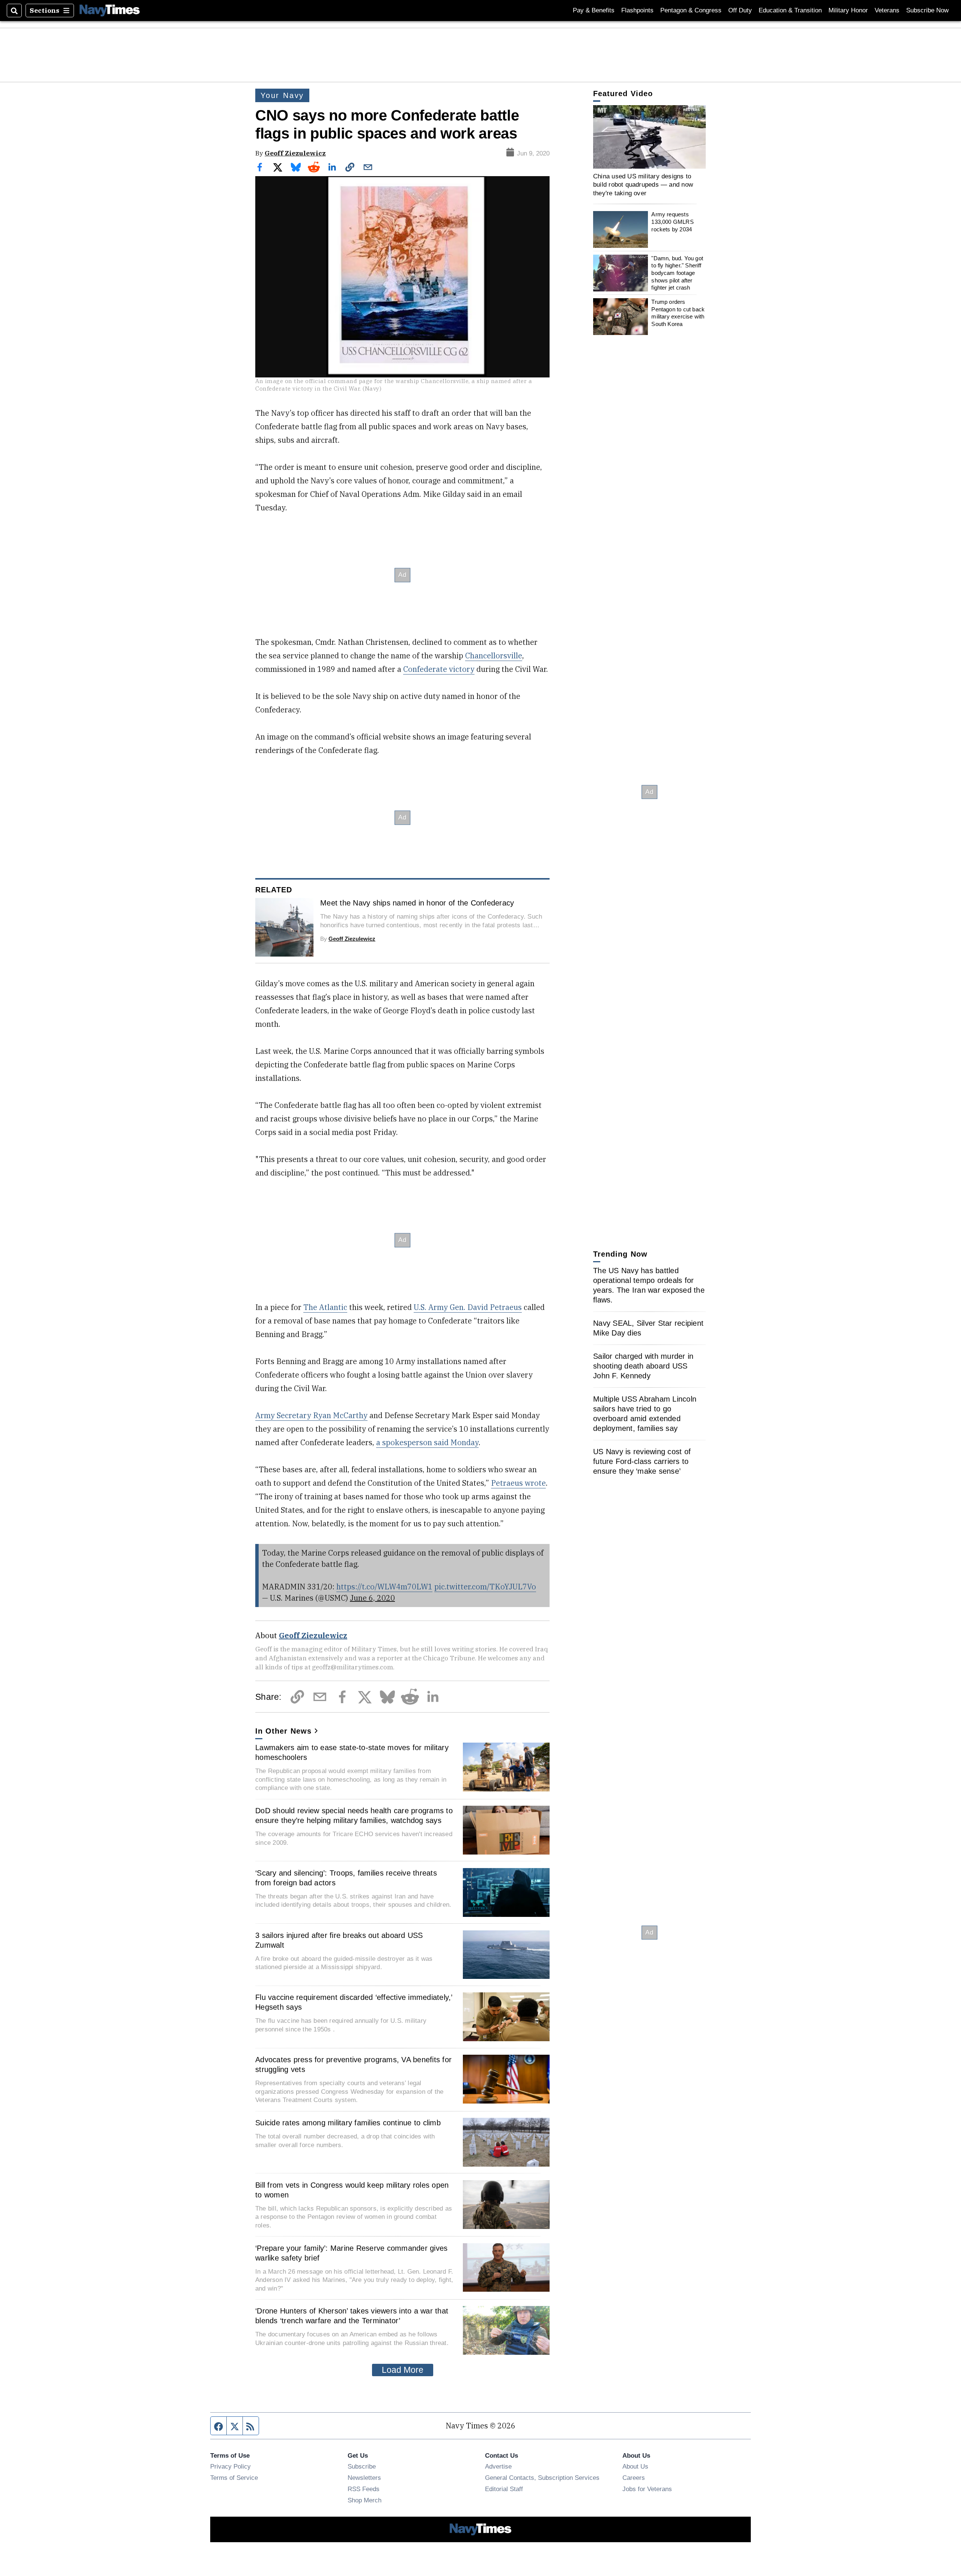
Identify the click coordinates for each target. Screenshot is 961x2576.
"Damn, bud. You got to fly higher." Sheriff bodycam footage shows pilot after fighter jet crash (677, 273)
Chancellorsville (494, 656)
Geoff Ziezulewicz (295, 153)
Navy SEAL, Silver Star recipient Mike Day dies (648, 1328)
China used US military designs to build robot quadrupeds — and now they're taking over (643, 185)
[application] (649, 137)
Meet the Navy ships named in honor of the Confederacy (417, 903)
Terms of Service (234, 2478)
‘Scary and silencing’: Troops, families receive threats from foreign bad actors (346, 1878)
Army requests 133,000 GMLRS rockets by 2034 (672, 222)
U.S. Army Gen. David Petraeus (468, 1307)
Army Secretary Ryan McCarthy (311, 1415)
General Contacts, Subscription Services (542, 2478)
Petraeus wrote (518, 1483)
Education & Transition (790, 10)
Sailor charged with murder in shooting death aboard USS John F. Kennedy (643, 1366)
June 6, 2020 (372, 1598)
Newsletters (364, 2478)
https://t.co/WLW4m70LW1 (384, 1587)
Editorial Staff (504, 2489)
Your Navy (282, 95)
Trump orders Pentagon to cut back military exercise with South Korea (678, 313)
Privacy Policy (230, 2466)
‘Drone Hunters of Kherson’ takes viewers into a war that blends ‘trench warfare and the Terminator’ (352, 2316)
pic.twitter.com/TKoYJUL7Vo (485, 1587)
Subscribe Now (927, 10)
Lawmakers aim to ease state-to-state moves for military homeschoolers (352, 1752)
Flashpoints (637, 10)
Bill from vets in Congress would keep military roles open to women (352, 2190)
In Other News (283, 1731)
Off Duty (740, 10)
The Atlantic (325, 1307)
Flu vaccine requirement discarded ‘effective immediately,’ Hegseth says (354, 2002)
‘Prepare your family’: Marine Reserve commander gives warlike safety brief (351, 2253)
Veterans (887, 10)
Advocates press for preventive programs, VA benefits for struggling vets (353, 2064)
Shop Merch (365, 2500)
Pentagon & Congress (691, 10)
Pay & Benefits (594, 10)
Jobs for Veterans (647, 2489)
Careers (634, 2478)
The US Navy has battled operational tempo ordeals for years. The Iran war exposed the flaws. (649, 1285)
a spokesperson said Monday (427, 1442)
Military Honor (848, 10)
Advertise (498, 2466)
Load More (403, 2370)
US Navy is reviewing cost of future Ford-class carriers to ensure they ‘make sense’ (642, 1461)
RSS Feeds (364, 2489)
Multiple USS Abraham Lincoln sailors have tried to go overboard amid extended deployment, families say (645, 1414)
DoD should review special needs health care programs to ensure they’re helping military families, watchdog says (354, 1815)
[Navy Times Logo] (110, 10)
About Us (635, 2466)
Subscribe (362, 2466)
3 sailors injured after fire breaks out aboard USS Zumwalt (339, 1940)
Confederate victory (439, 669)
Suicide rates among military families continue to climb (348, 2123)
